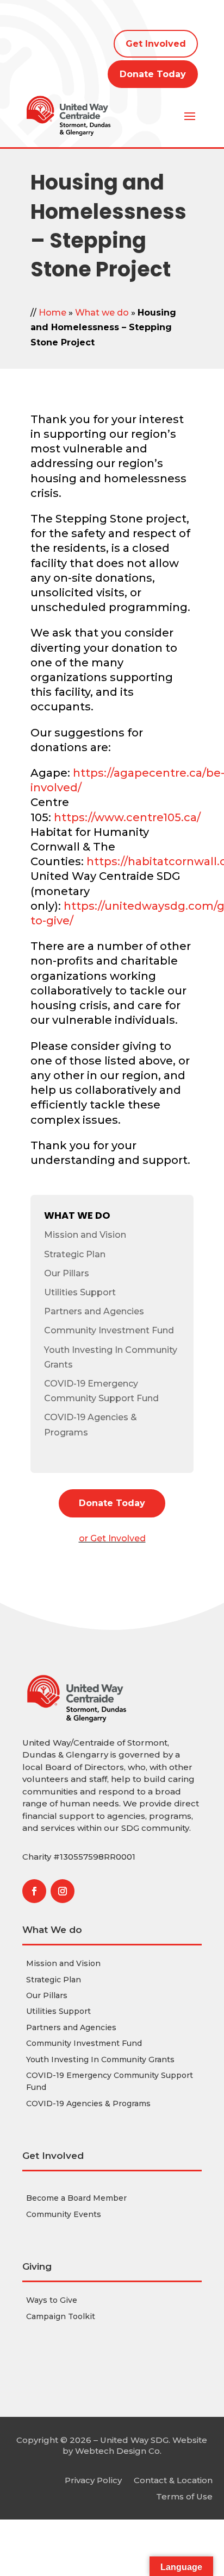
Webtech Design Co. (118, 2451)
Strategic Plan (75, 1254)
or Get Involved (112, 1538)
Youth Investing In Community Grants (100, 2059)
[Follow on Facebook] (34, 1891)
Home (52, 313)
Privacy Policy (93, 2480)
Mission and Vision (85, 1235)
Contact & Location (173, 2480)
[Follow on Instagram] (63, 1891)
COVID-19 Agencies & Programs (88, 2103)
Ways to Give (52, 2300)
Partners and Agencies (94, 1311)
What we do (102, 313)
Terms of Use (184, 2496)
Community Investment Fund (109, 1330)
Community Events (64, 2214)
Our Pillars (67, 1273)
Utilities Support (80, 1292)
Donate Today (153, 74)
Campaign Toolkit (61, 2316)
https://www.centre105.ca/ (127, 817)
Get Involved (156, 44)
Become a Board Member (76, 2198)
